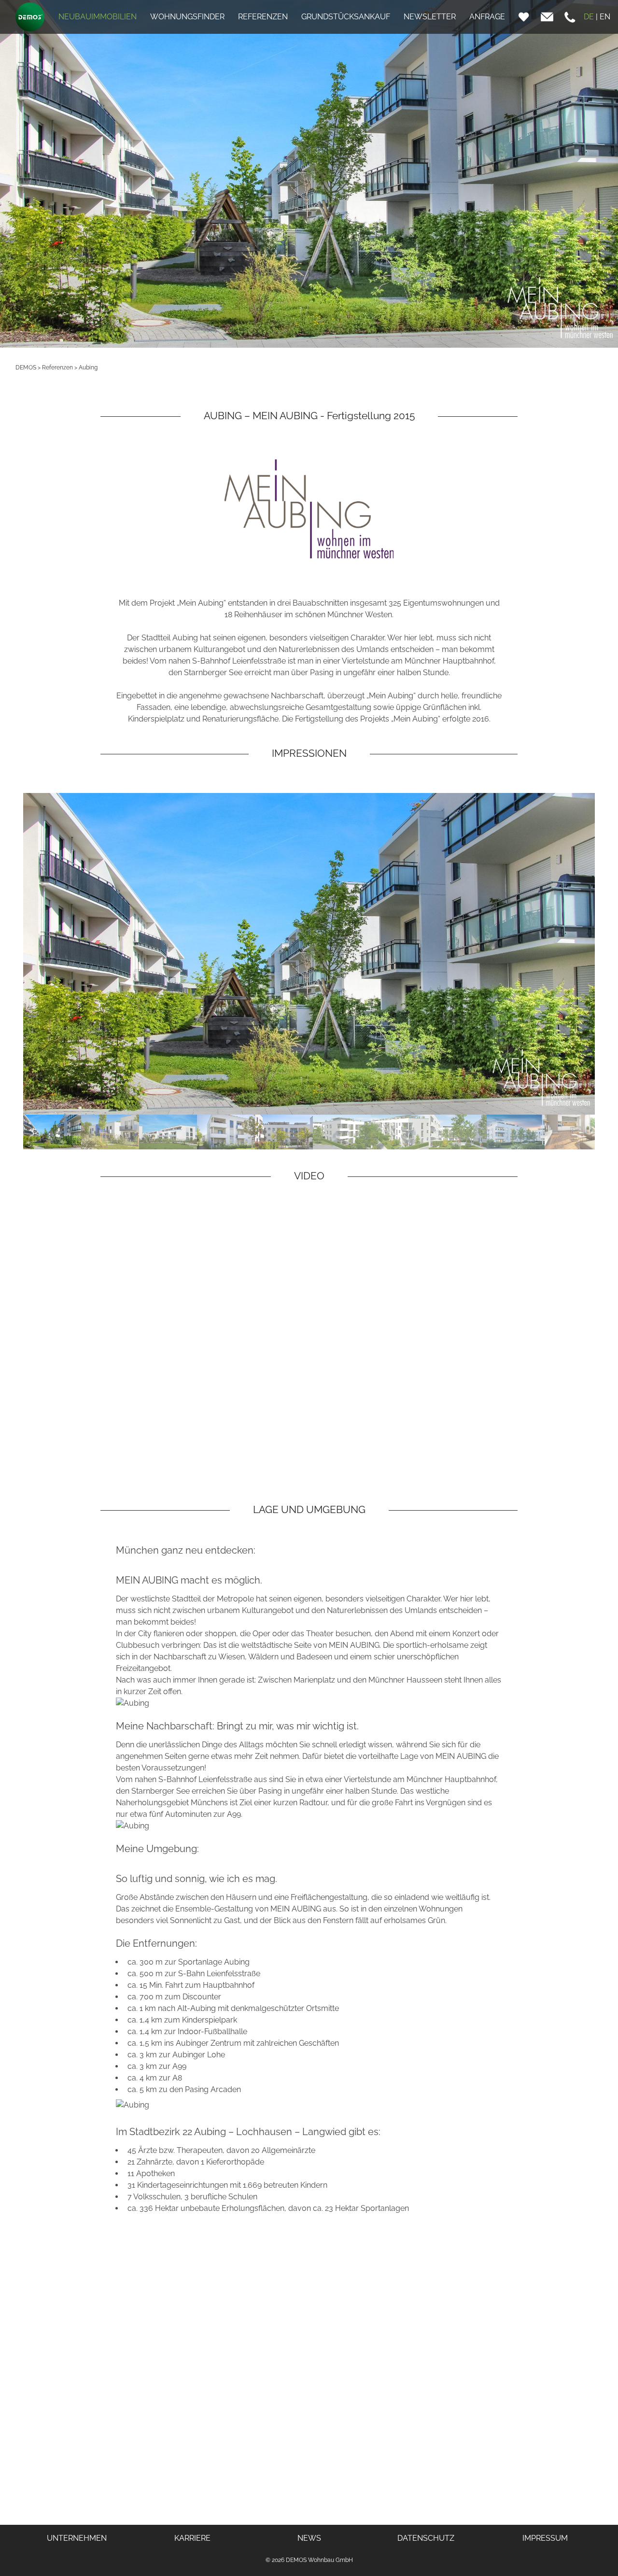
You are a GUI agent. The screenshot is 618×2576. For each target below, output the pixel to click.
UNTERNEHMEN (77, 2538)
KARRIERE (192, 2538)
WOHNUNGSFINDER (187, 17)
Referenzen (57, 368)
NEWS (309, 2538)
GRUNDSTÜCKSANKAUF (346, 17)
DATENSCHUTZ (426, 2538)
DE (589, 17)
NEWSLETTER (430, 17)
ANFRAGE (487, 17)
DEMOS (26, 368)
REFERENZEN (263, 17)
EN (605, 17)
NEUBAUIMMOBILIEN (98, 17)
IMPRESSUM (545, 2538)
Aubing (88, 368)
